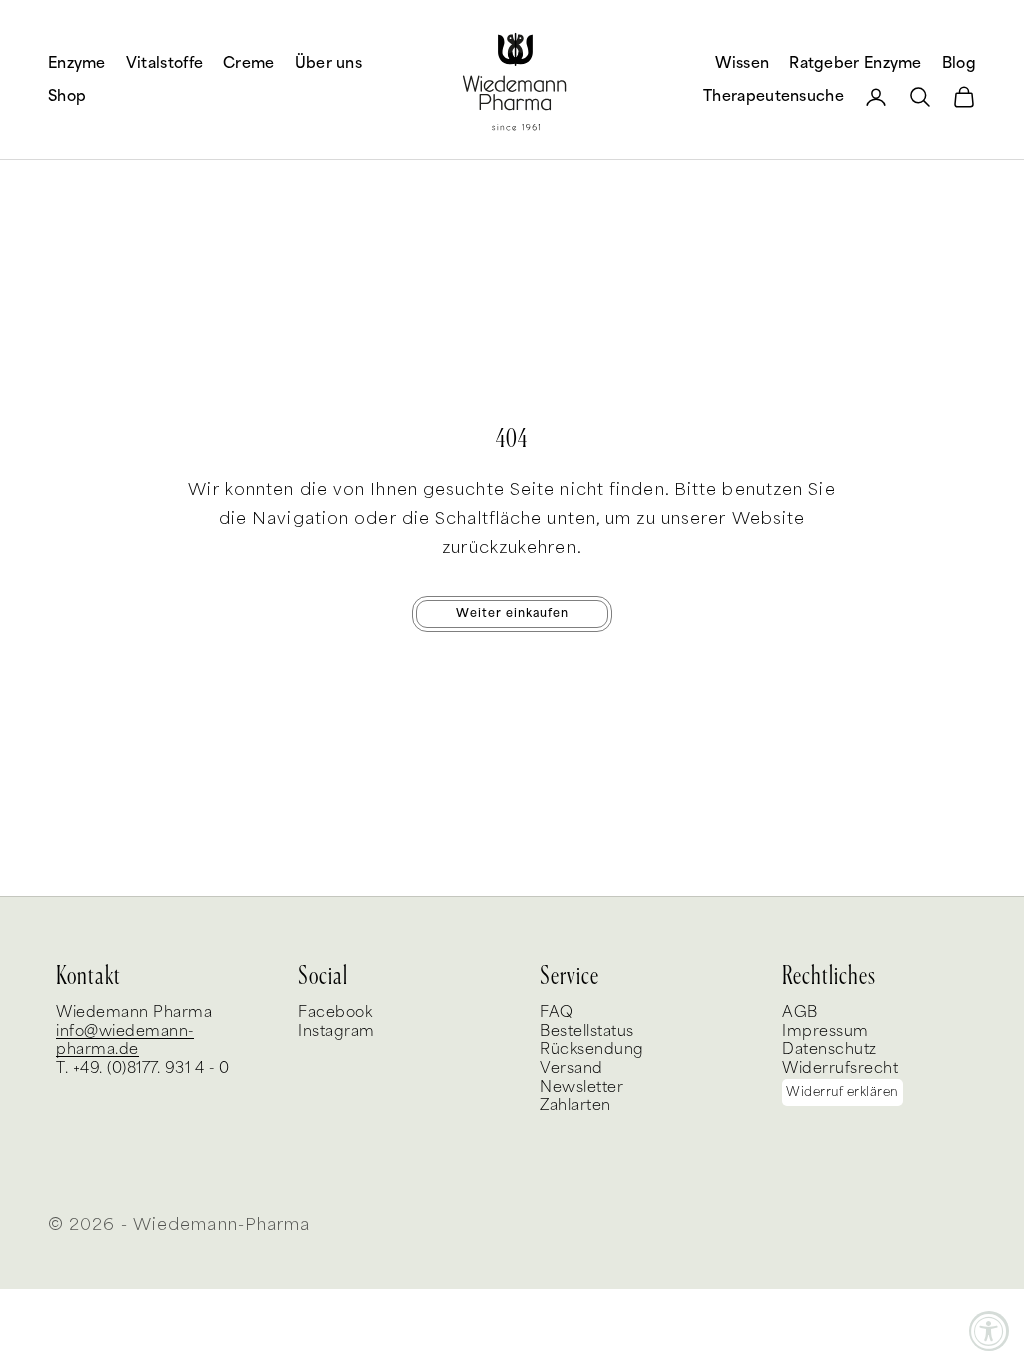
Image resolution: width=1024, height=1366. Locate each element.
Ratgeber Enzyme (855, 63)
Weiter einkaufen (512, 613)
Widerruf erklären (842, 1092)
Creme (249, 63)
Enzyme (77, 63)
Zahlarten (575, 1105)
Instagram (336, 1031)
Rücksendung (592, 1049)
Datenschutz (829, 1049)
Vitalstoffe (164, 63)
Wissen (742, 63)
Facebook (335, 1012)
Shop (67, 96)
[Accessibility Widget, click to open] (989, 1331)
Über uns (328, 63)
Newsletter (581, 1087)
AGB (800, 1012)
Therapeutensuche (773, 96)
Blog (959, 63)
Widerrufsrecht (840, 1068)
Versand (571, 1068)
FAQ (557, 1012)
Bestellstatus (587, 1031)
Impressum (825, 1031)
